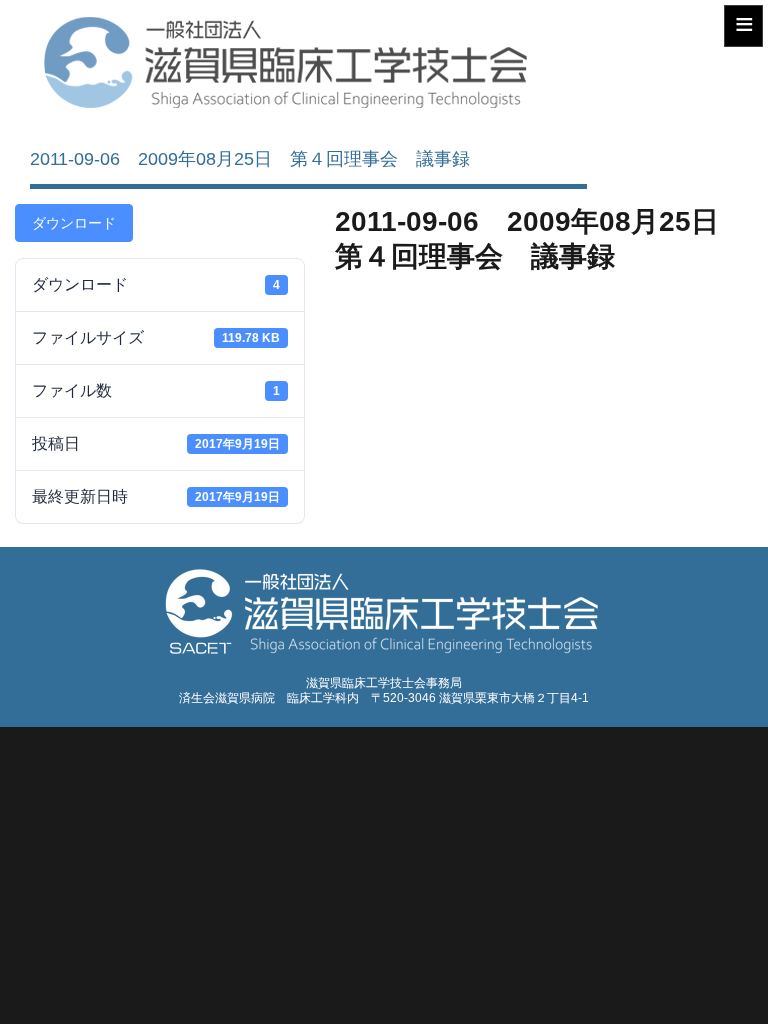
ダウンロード (74, 223)
